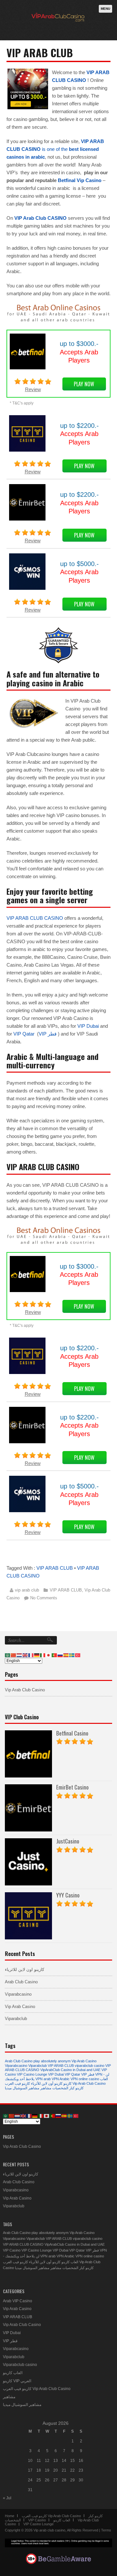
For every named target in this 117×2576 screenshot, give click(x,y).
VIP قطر (48, 1034)
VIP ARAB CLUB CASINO (35, 918)
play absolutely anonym (52, 2061)
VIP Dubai (88, 1026)
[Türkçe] (78, 1655)
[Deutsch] (37, 1655)
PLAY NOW (84, 384)
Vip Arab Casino (20, 2007)
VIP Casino (12, 2250)
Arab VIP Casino (18, 2301)
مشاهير (46, 2088)
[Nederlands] (19, 1655)
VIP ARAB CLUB (55, 1568)
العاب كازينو (70, 2262)
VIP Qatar (24, 1034)
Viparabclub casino (20, 2365)
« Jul (7, 2498)
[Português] (55, 1655)
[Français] (31, 1655)
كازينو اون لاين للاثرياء (25, 1969)
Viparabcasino (18, 1994)
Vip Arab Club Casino (25, 1690)
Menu (105, 9)
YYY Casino (68, 1895)
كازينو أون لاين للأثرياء (47, 2083)
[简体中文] (14, 1655)
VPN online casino (85, 2079)
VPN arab (43, 2079)
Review (33, 389)
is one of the (55, 149)
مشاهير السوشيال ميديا (22, 2088)
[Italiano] (43, 1655)
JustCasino (68, 1841)
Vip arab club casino (49, 2530)
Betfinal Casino (72, 1733)
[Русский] (60, 1655)
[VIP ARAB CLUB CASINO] (57, 27)
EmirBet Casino (72, 1787)
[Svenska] (72, 1655)
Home (10, 2516)
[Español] (66, 1655)
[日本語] (49, 1655)
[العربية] (8, 1655)
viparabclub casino (90, 2066)
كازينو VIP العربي (17, 2381)
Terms (106, 2530)
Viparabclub (16, 2019)
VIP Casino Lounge (32, 2074)
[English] (25, 1655)
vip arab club (27, 1590)
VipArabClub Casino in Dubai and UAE (70, 2070)
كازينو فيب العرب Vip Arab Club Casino (37, 2389)
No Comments (44, 1598)
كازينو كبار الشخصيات (68, 2088)
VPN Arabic (61, 2079)
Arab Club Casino (21, 1982)
